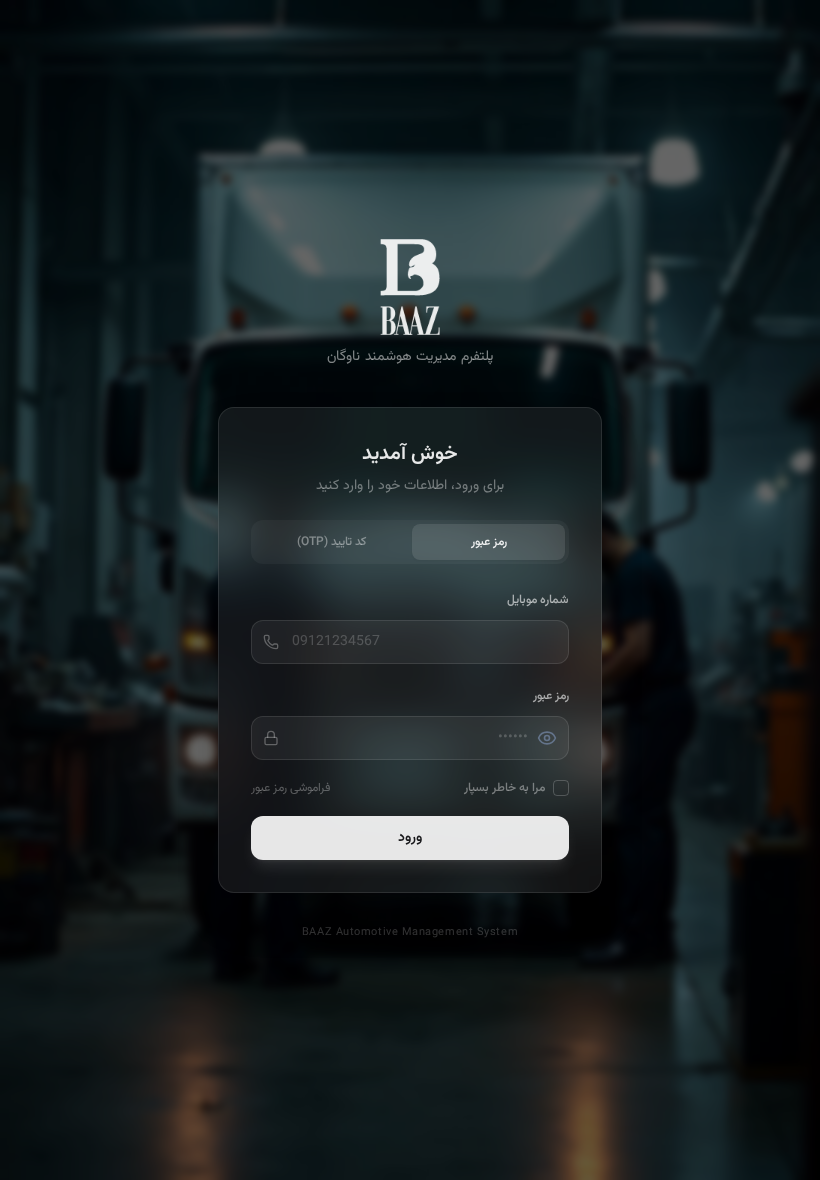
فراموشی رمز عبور (290, 788)
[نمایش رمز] (547, 738)
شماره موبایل (538, 600)
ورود (410, 838)
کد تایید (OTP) (331, 542)
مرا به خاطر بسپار (504, 788)
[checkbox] (561, 788)
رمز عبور (489, 542)
